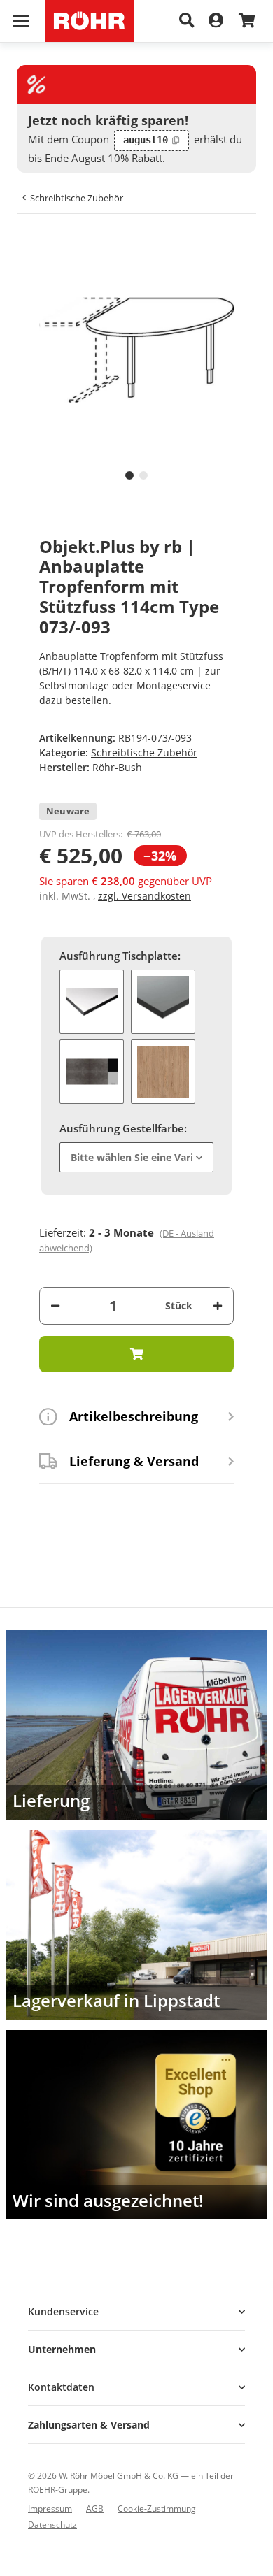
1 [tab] (129, 475)
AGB (95, 2509)
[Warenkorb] (247, 21)
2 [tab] (143, 475)
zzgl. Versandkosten (145, 896)
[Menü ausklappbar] (21, 21)
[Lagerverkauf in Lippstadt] (136, 1925)
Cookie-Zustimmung (157, 2509)
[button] (136, 2311)
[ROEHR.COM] (89, 21)
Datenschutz (52, 2525)
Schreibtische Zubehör (144, 753)
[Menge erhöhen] (218, 1305)
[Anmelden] (216, 21)
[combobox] (136, 1157)
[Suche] (187, 21)
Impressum (50, 2509)
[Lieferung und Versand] (136, 1725)
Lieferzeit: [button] (127, 1240)
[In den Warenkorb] (39, 245)
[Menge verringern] (55, 1305)
